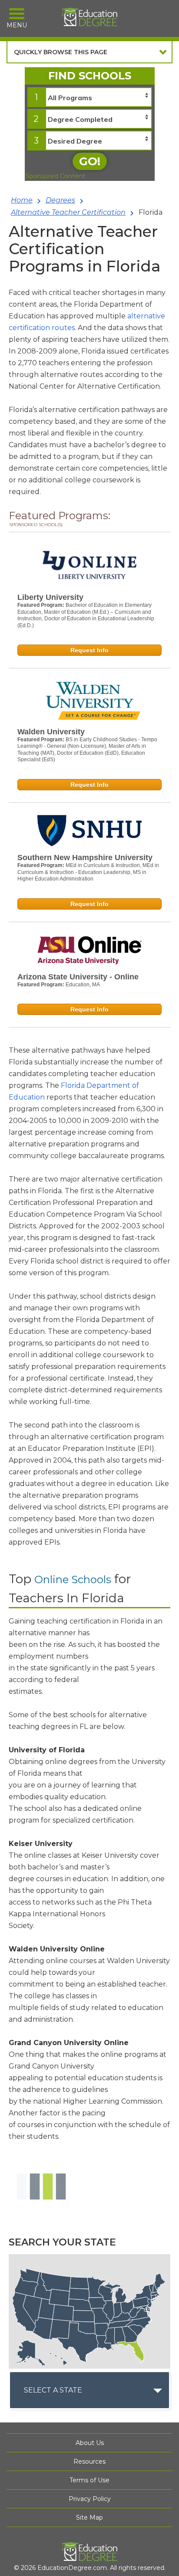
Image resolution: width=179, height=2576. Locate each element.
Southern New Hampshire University (85, 858)
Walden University (51, 732)
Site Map (89, 2517)
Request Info (89, 650)
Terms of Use (89, 2480)
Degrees (60, 200)
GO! (90, 161)
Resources (89, 2461)
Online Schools (73, 1579)
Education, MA (83, 985)
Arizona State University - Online (78, 977)
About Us (90, 2443)
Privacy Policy (90, 2499)
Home (22, 200)
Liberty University (50, 597)
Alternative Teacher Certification (68, 212)
